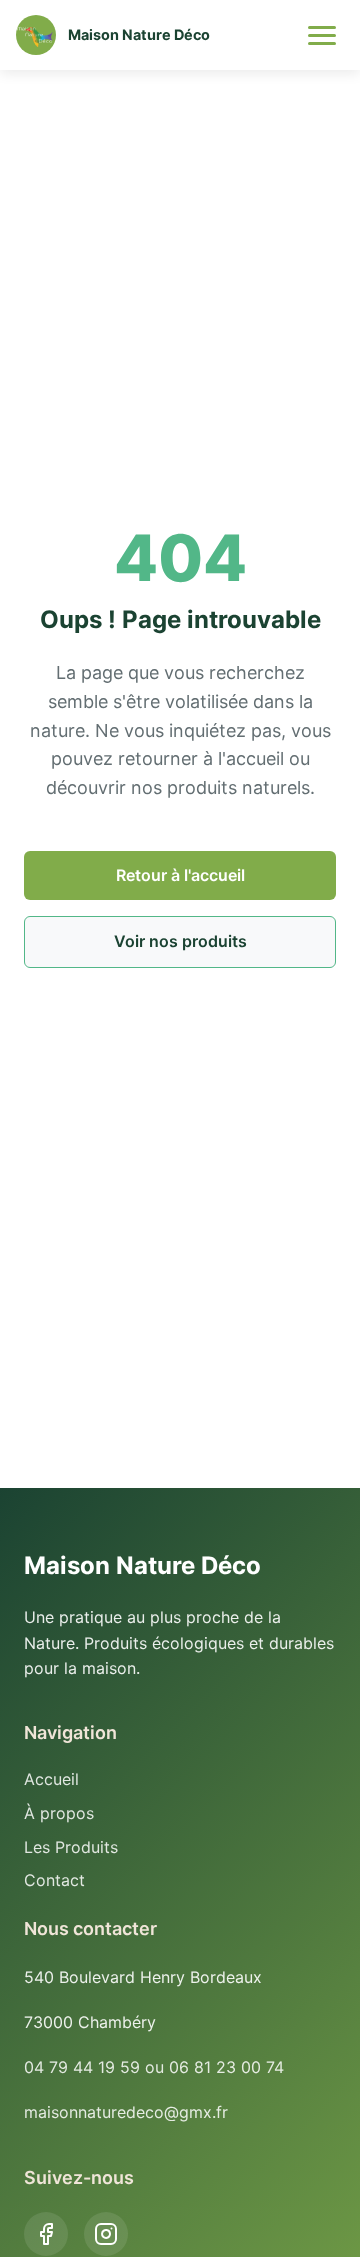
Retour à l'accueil (180, 875)
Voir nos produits (180, 941)
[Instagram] (106, 2234)
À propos (59, 1813)
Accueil (51, 1779)
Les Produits (71, 1847)
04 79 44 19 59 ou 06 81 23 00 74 (154, 2067)
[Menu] (322, 35)
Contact (54, 1880)
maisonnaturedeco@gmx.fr (126, 2112)
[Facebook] (46, 2234)
